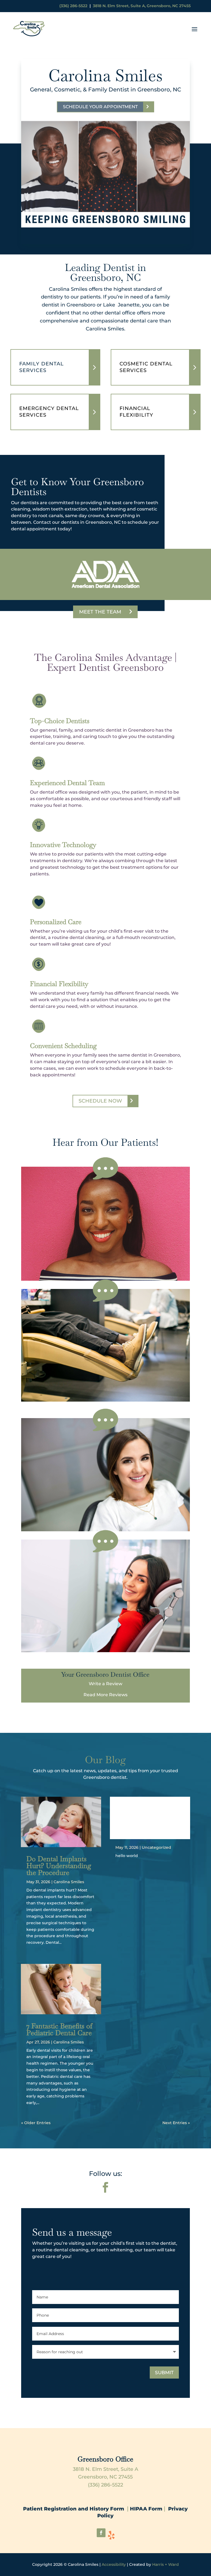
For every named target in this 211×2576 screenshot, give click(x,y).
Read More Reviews (105, 1695)
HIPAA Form (146, 2509)
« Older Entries (36, 2123)
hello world (150, 1810)
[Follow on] (112, 2535)
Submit (164, 2373)
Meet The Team (100, 612)
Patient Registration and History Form (75, 2509)
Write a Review (105, 1684)
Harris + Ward (166, 2564)
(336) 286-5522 (73, 6)
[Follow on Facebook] (105, 2187)
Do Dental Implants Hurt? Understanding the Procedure (59, 1866)
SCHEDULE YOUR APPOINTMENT (100, 107)
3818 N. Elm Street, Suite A (105, 2469)
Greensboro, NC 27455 (105, 2477)
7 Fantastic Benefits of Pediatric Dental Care (59, 2029)
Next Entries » (176, 2123)
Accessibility (114, 2564)
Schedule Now (100, 1101)
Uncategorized (156, 1847)
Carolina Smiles (69, 1882)
